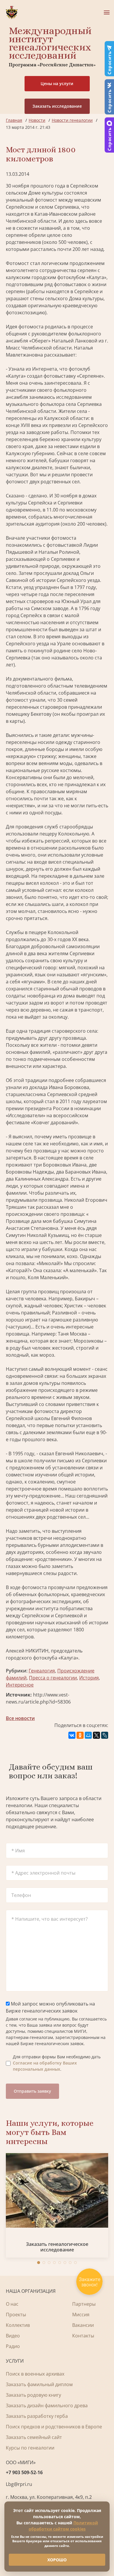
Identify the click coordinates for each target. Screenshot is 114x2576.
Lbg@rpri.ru (19, 2484)
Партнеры (84, 2304)
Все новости (20, 1718)
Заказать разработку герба (37, 2416)
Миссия (81, 2315)
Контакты (83, 2336)
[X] (96, 1735)
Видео (13, 2336)
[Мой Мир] (88, 1735)
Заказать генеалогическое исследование (57, 2247)
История (89, 1678)
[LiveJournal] (105, 1735)
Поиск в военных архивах (35, 2374)
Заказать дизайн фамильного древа (47, 2405)
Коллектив (18, 2325)
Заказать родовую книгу (33, 2395)
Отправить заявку (32, 2091)
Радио (13, 2346)
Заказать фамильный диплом (39, 2384)
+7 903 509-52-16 (24, 2472)
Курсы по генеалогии (30, 2448)
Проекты (16, 2315)
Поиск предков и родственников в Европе (54, 2427)
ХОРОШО (57, 2560)
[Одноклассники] (80, 1735)
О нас (12, 2304)
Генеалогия (42, 1671)
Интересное (20, 1685)
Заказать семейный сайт (34, 2437)
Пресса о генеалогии (53, 1678)
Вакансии (83, 2325)
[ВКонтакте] (72, 1735)
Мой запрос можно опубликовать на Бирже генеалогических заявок (50, 2007)
